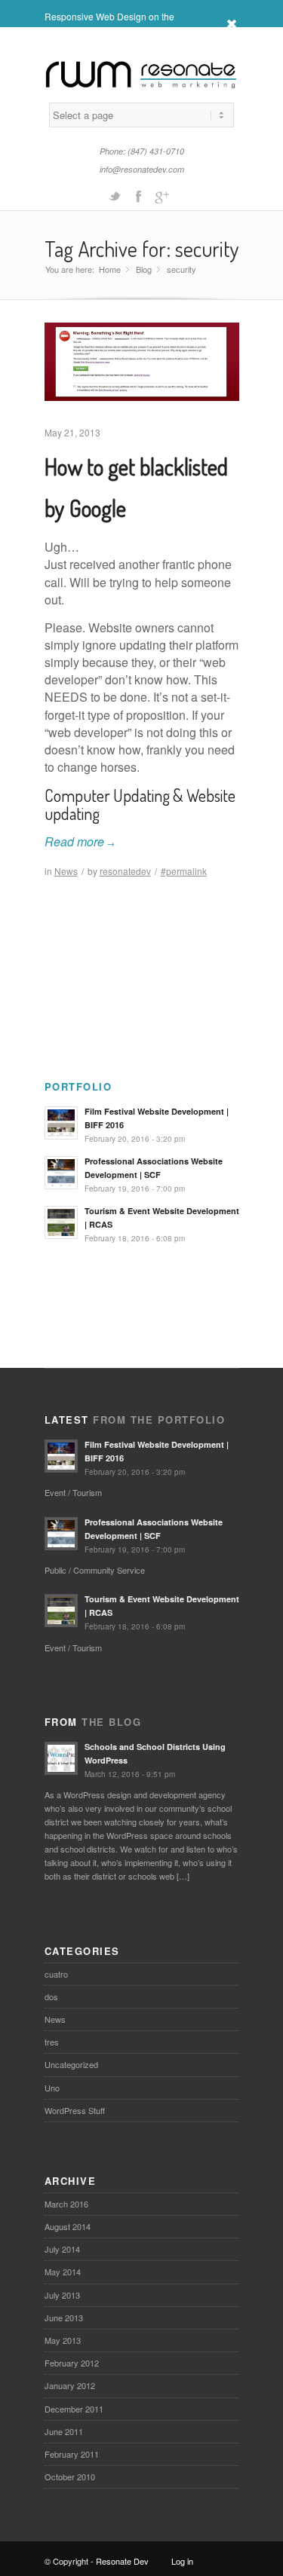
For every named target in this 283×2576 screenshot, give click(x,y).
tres (52, 2042)
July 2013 (62, 2295)
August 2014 (68, 2226)
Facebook (138, 195)
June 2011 (64, 2431)
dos (51, 1996)
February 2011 (72, 2454)
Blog (144, 269)
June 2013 (64, 2317)
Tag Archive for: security (142, 249)
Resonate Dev (122, 2561)
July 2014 (62, 2249)
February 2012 (72, 2363)
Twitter (115, 195)
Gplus (161, 195)
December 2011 (74, 2409)
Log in (182, 2561)
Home (110, 269)
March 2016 (66, 2204)
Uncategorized (71, 2064)
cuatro (56, 1974)
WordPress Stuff (75, 2110)
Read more (80, 841)
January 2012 (70, 2385)
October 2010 (70, 2477)
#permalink (184, 871)
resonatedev (125, 871)
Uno (52, 2088)
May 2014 (63, 2272)
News (66, 871)
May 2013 (63, 2340)
